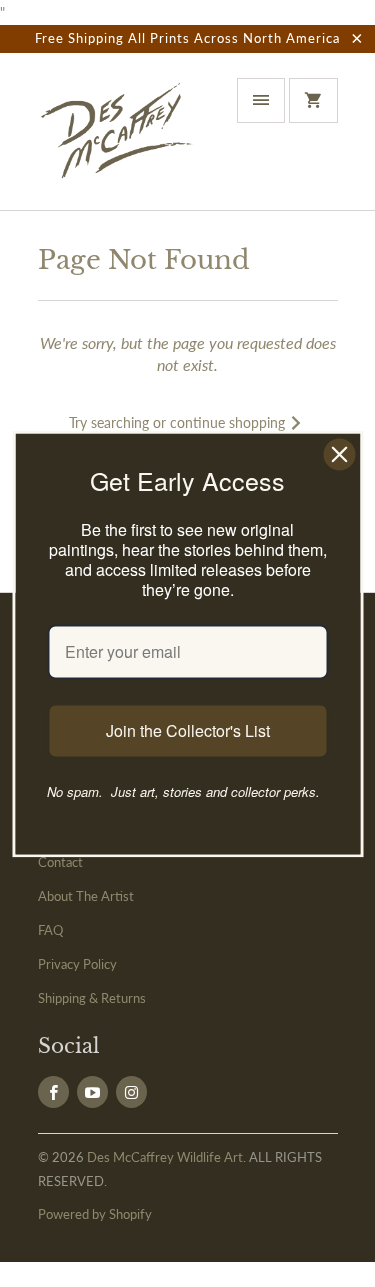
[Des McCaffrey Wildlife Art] (118, 139)
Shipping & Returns (92, 998)
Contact (60, 862)
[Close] (339, 454)
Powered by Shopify (95, 1214)
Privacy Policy (77, 964)
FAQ (50, 930)
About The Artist (86, 896)
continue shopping (229, 422)
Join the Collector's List (188, 730)
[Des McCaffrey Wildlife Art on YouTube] (92, 1092)
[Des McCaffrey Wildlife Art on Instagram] (131, 1092)
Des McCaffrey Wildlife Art (165, 1157)
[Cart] (313, 100)
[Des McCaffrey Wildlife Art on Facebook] (53, 1092)
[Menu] (261, 100)
